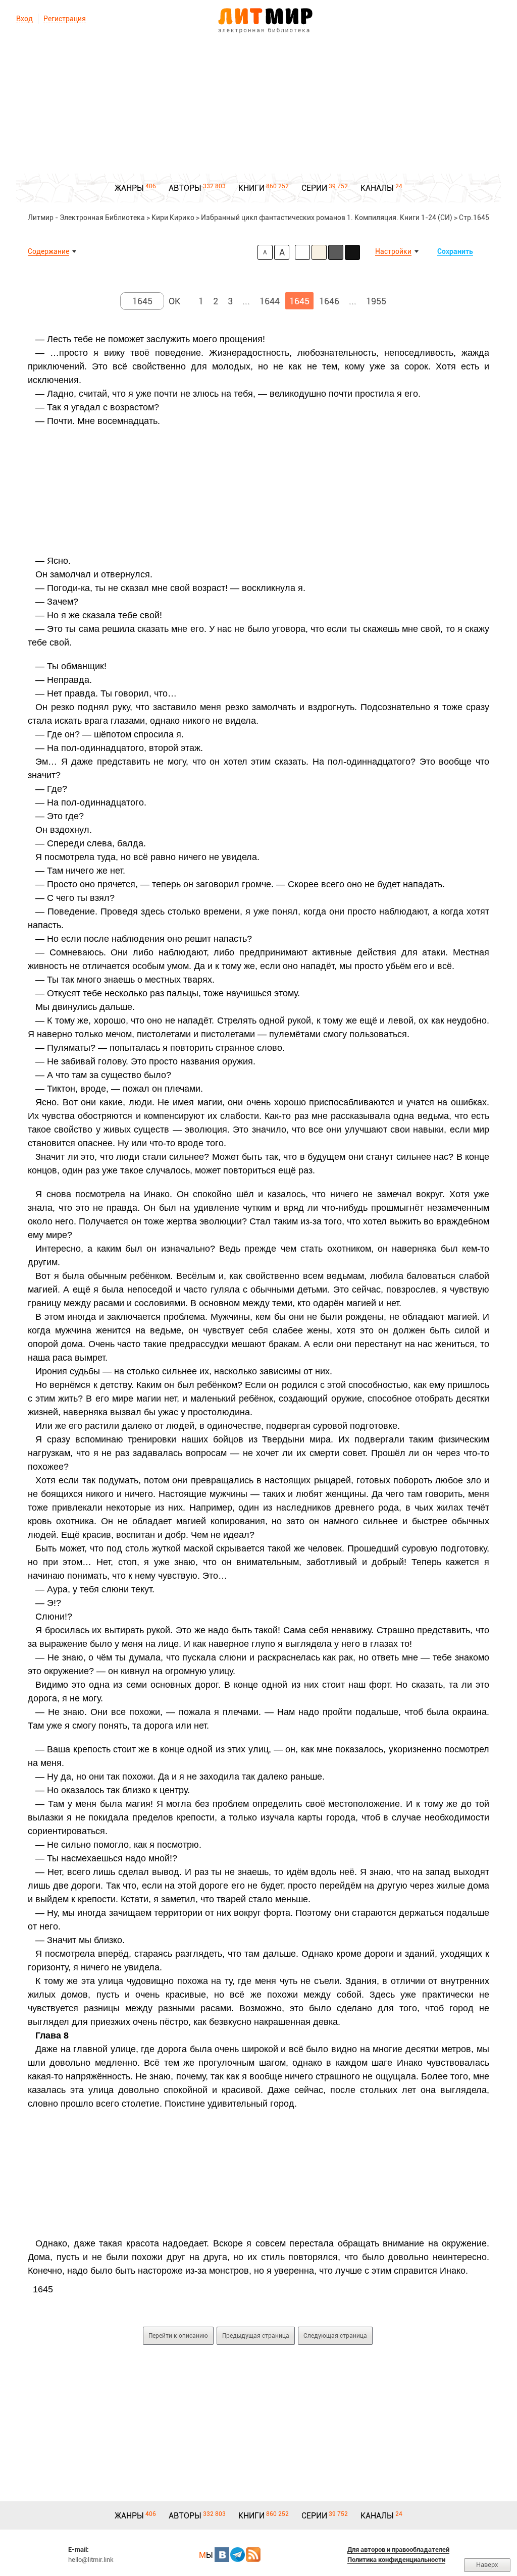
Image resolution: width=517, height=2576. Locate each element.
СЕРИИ (314, 188)
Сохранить (455, 251)
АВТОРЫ (185, 188)
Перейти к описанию (178, 2336)
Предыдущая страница (256, 2336)
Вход (24, 19)
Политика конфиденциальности (396, 2560)
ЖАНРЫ (129, 188)
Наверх (487, 2565)
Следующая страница (335, 2336)
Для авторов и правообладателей (398, 2550)
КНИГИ (251, 188)
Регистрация (65, 19)
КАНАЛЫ (377, 188)
